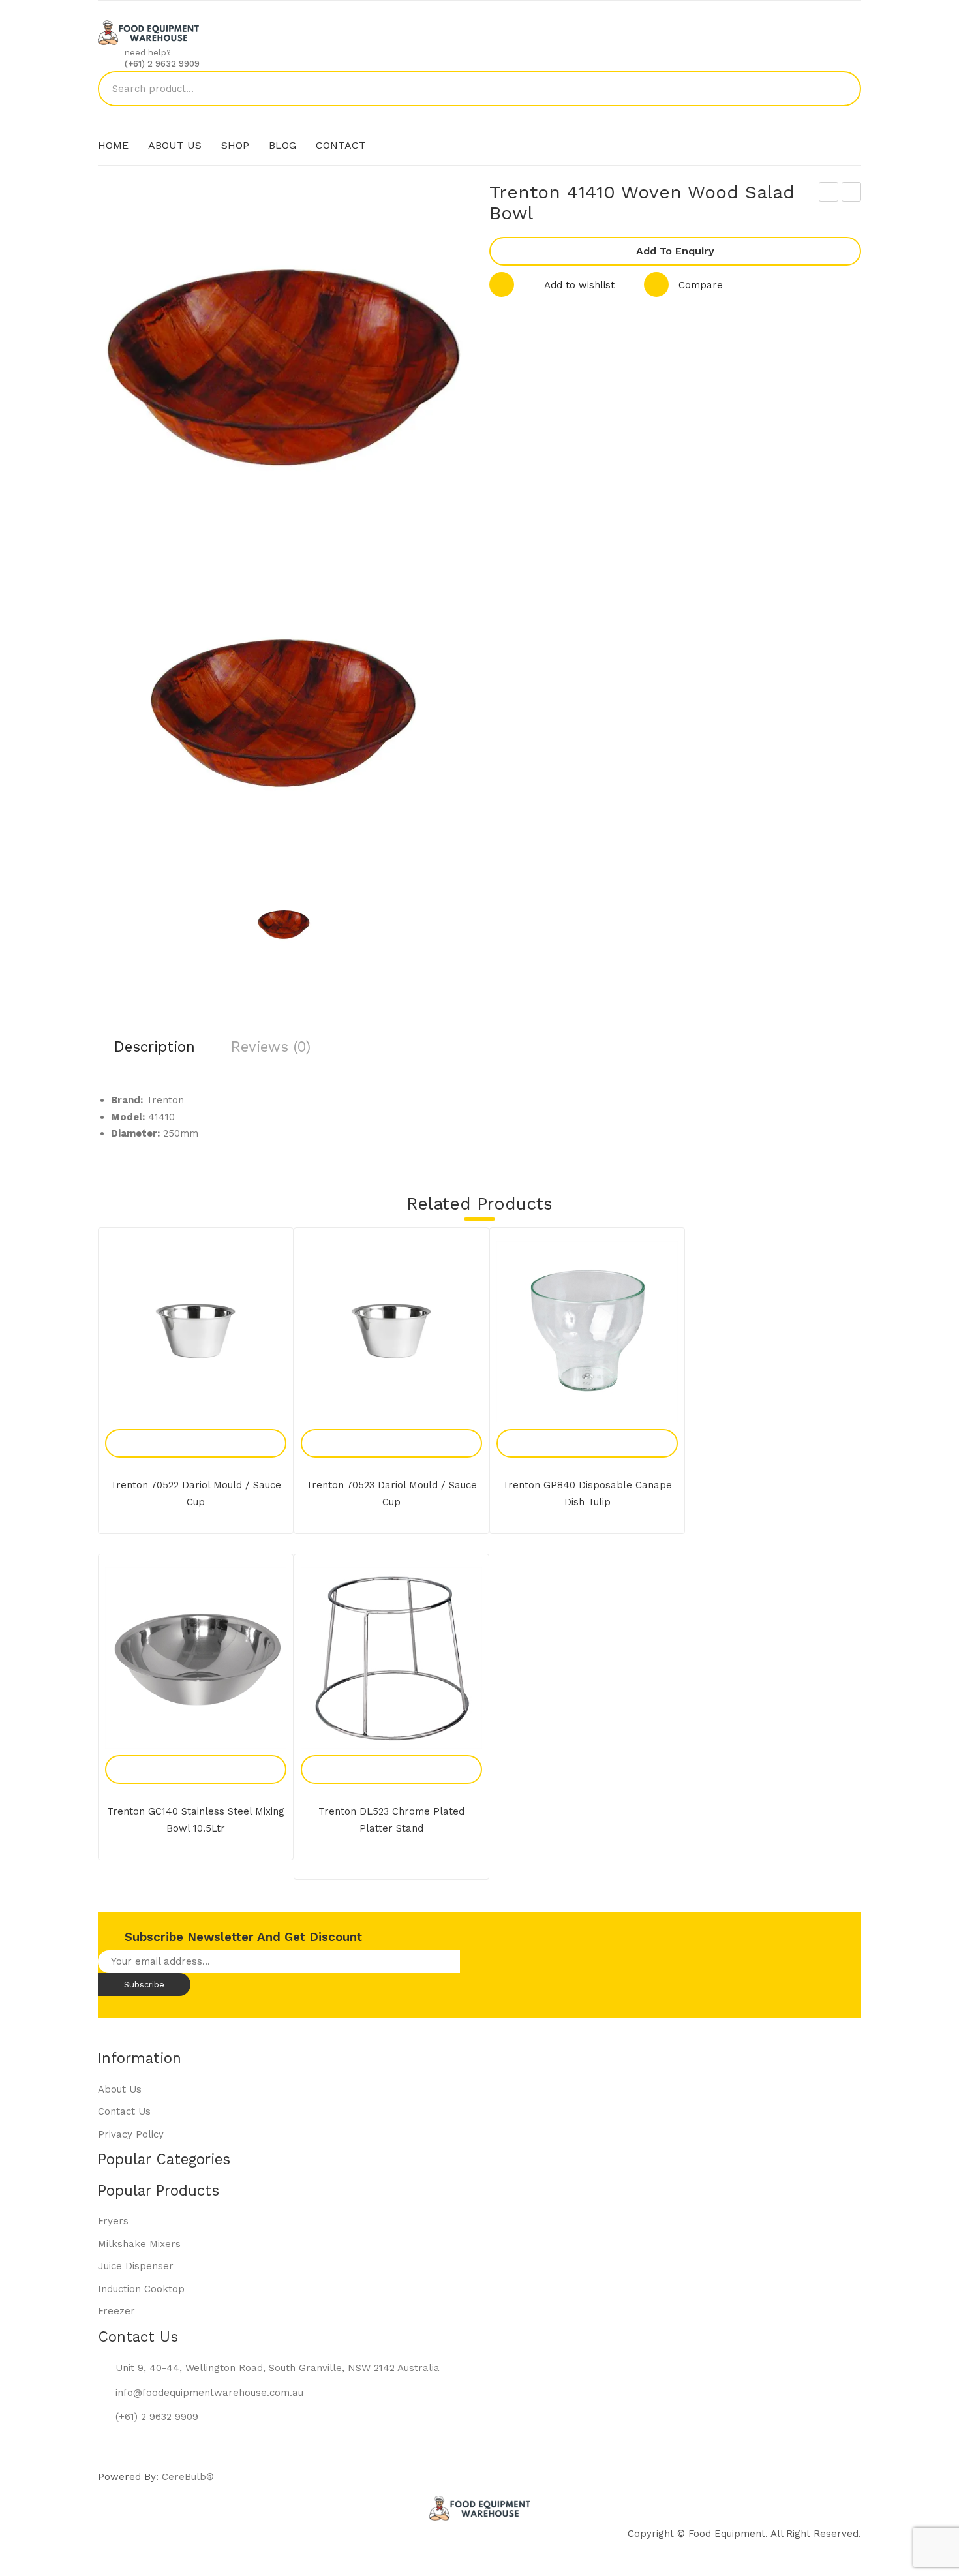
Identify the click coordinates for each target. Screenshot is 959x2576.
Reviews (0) (271, 1047)
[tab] (155, 1051)
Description (155, 1047)
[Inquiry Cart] (854, 124)
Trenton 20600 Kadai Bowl (852, 194)
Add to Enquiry (675, 251)
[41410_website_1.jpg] (284, 925)
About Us (120, 2089)
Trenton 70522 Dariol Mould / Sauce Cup (196, 1494)
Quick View (211, 1429)
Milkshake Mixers (139, 2244)
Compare (701, 285)
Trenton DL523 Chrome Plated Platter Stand (391, 1820)
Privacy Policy (131, 2134)
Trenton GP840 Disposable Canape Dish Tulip (587, 1494)
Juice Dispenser (136, 2266)
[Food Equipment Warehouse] (148, 32)
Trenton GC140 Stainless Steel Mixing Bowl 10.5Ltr (196, 1820)
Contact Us (124, 2111)
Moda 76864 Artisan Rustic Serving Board (829, 194)
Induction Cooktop (141, 2289)
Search (844, 89)
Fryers (113, 2221)
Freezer (116, 2311)
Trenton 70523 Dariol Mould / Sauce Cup (391, 1494)
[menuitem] (113, 146)
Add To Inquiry (181, 1429)
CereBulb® (188, 2477)
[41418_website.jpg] (283, 713)
